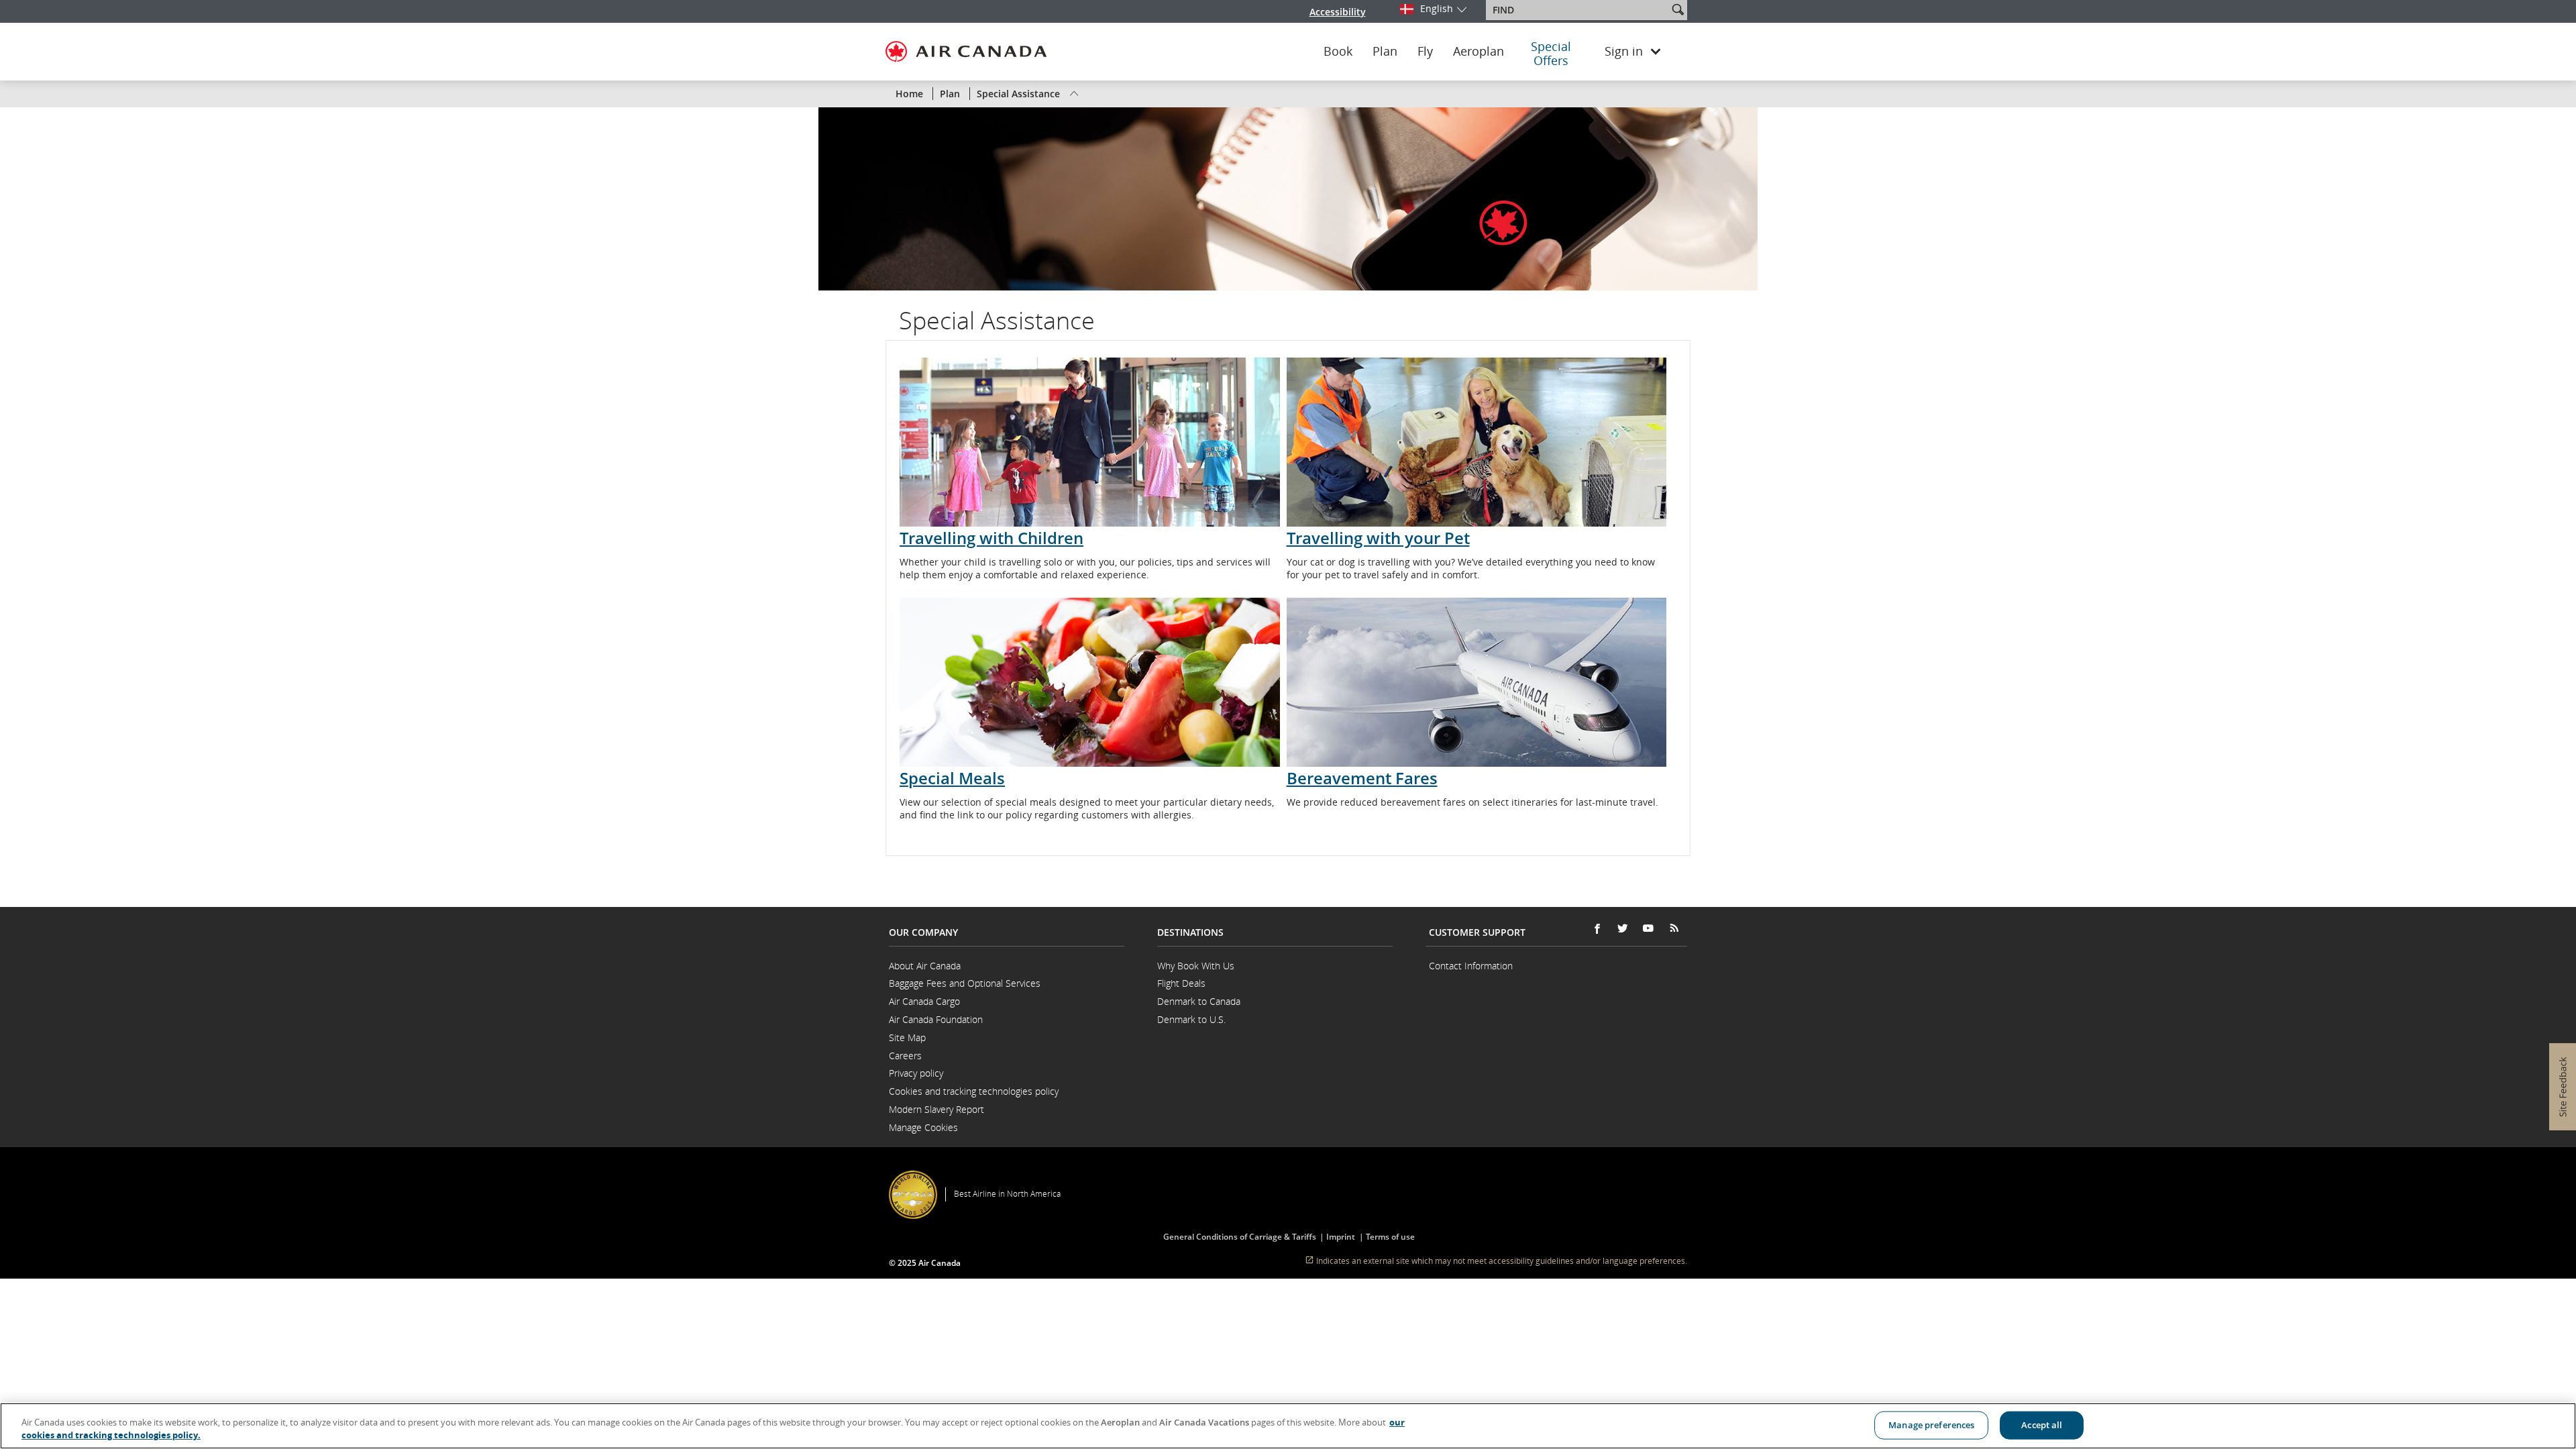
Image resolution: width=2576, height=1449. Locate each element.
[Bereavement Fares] (1477, 682)
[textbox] (1578, 10)
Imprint (1342, 1237)
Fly (1425, 52)
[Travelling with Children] (1090, 442)
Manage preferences (1931, 1425)
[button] (1678, 9)
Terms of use (1390, 1237)
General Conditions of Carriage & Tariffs (1244, 1237)
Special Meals (952, 778)
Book (1338, 52)
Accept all (2042, 1425)
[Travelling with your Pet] (1477, 442)
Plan (1385, 52)
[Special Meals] (1090, 682)
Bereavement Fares (1362, 778)
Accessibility (1338, 12)
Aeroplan (1479, 52)
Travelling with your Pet (1378, 538)
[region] (1288, 1426)
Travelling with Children (991, 538)
